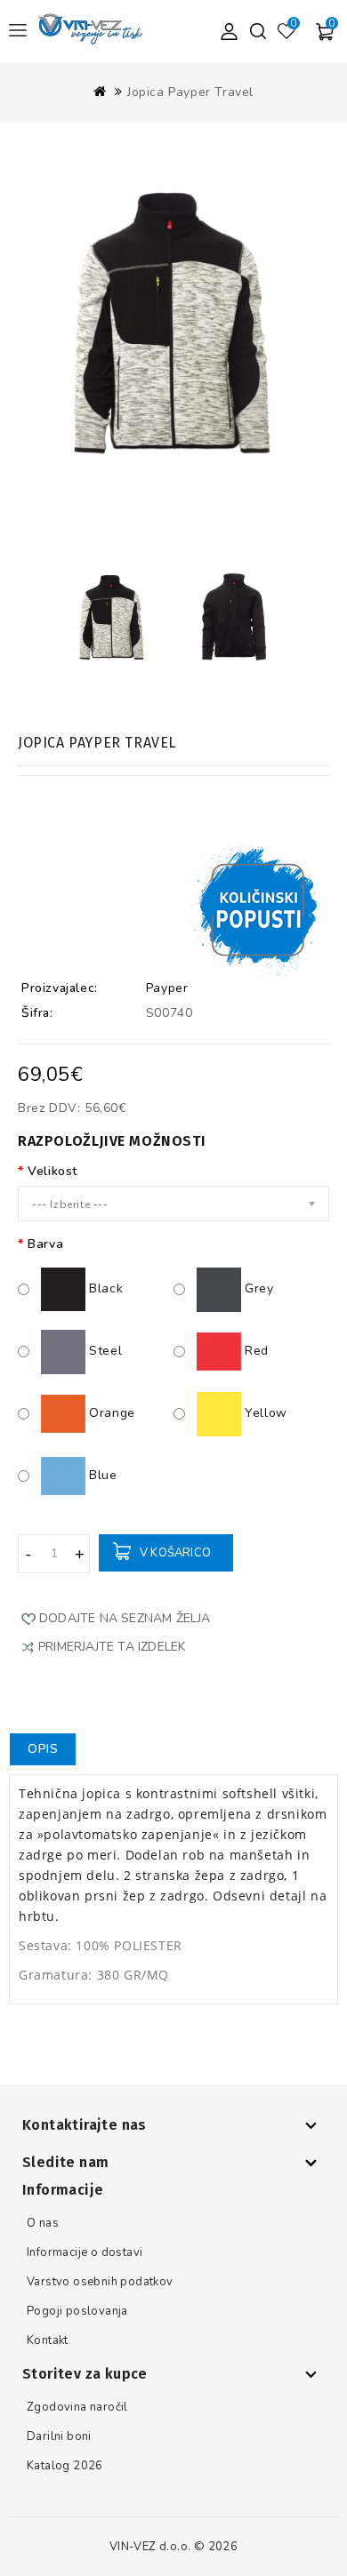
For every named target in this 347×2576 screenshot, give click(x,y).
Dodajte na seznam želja (125, 1618)
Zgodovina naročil (77, 2407)
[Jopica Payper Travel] (173, 344)
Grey (258, 1288)
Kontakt (48, 2340)
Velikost (52, 1171)
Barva (45, 1244)
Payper (167, 988)
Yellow (264, 1413)
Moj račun (229, 31)
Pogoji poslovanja (77, 2311)
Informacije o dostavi (85, 2252)
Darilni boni (59, 2436)
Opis (43, 1749)
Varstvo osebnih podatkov (100, 2282)
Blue (101, 1475)
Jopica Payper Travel (190, 92)
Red (255, 1351)
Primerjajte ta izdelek (112, 1647)
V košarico (175, 1553)
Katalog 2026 (65, 2466)
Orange (110, 1413)
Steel (104, 1351)
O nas (43, 2223)
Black (104, 1288)
